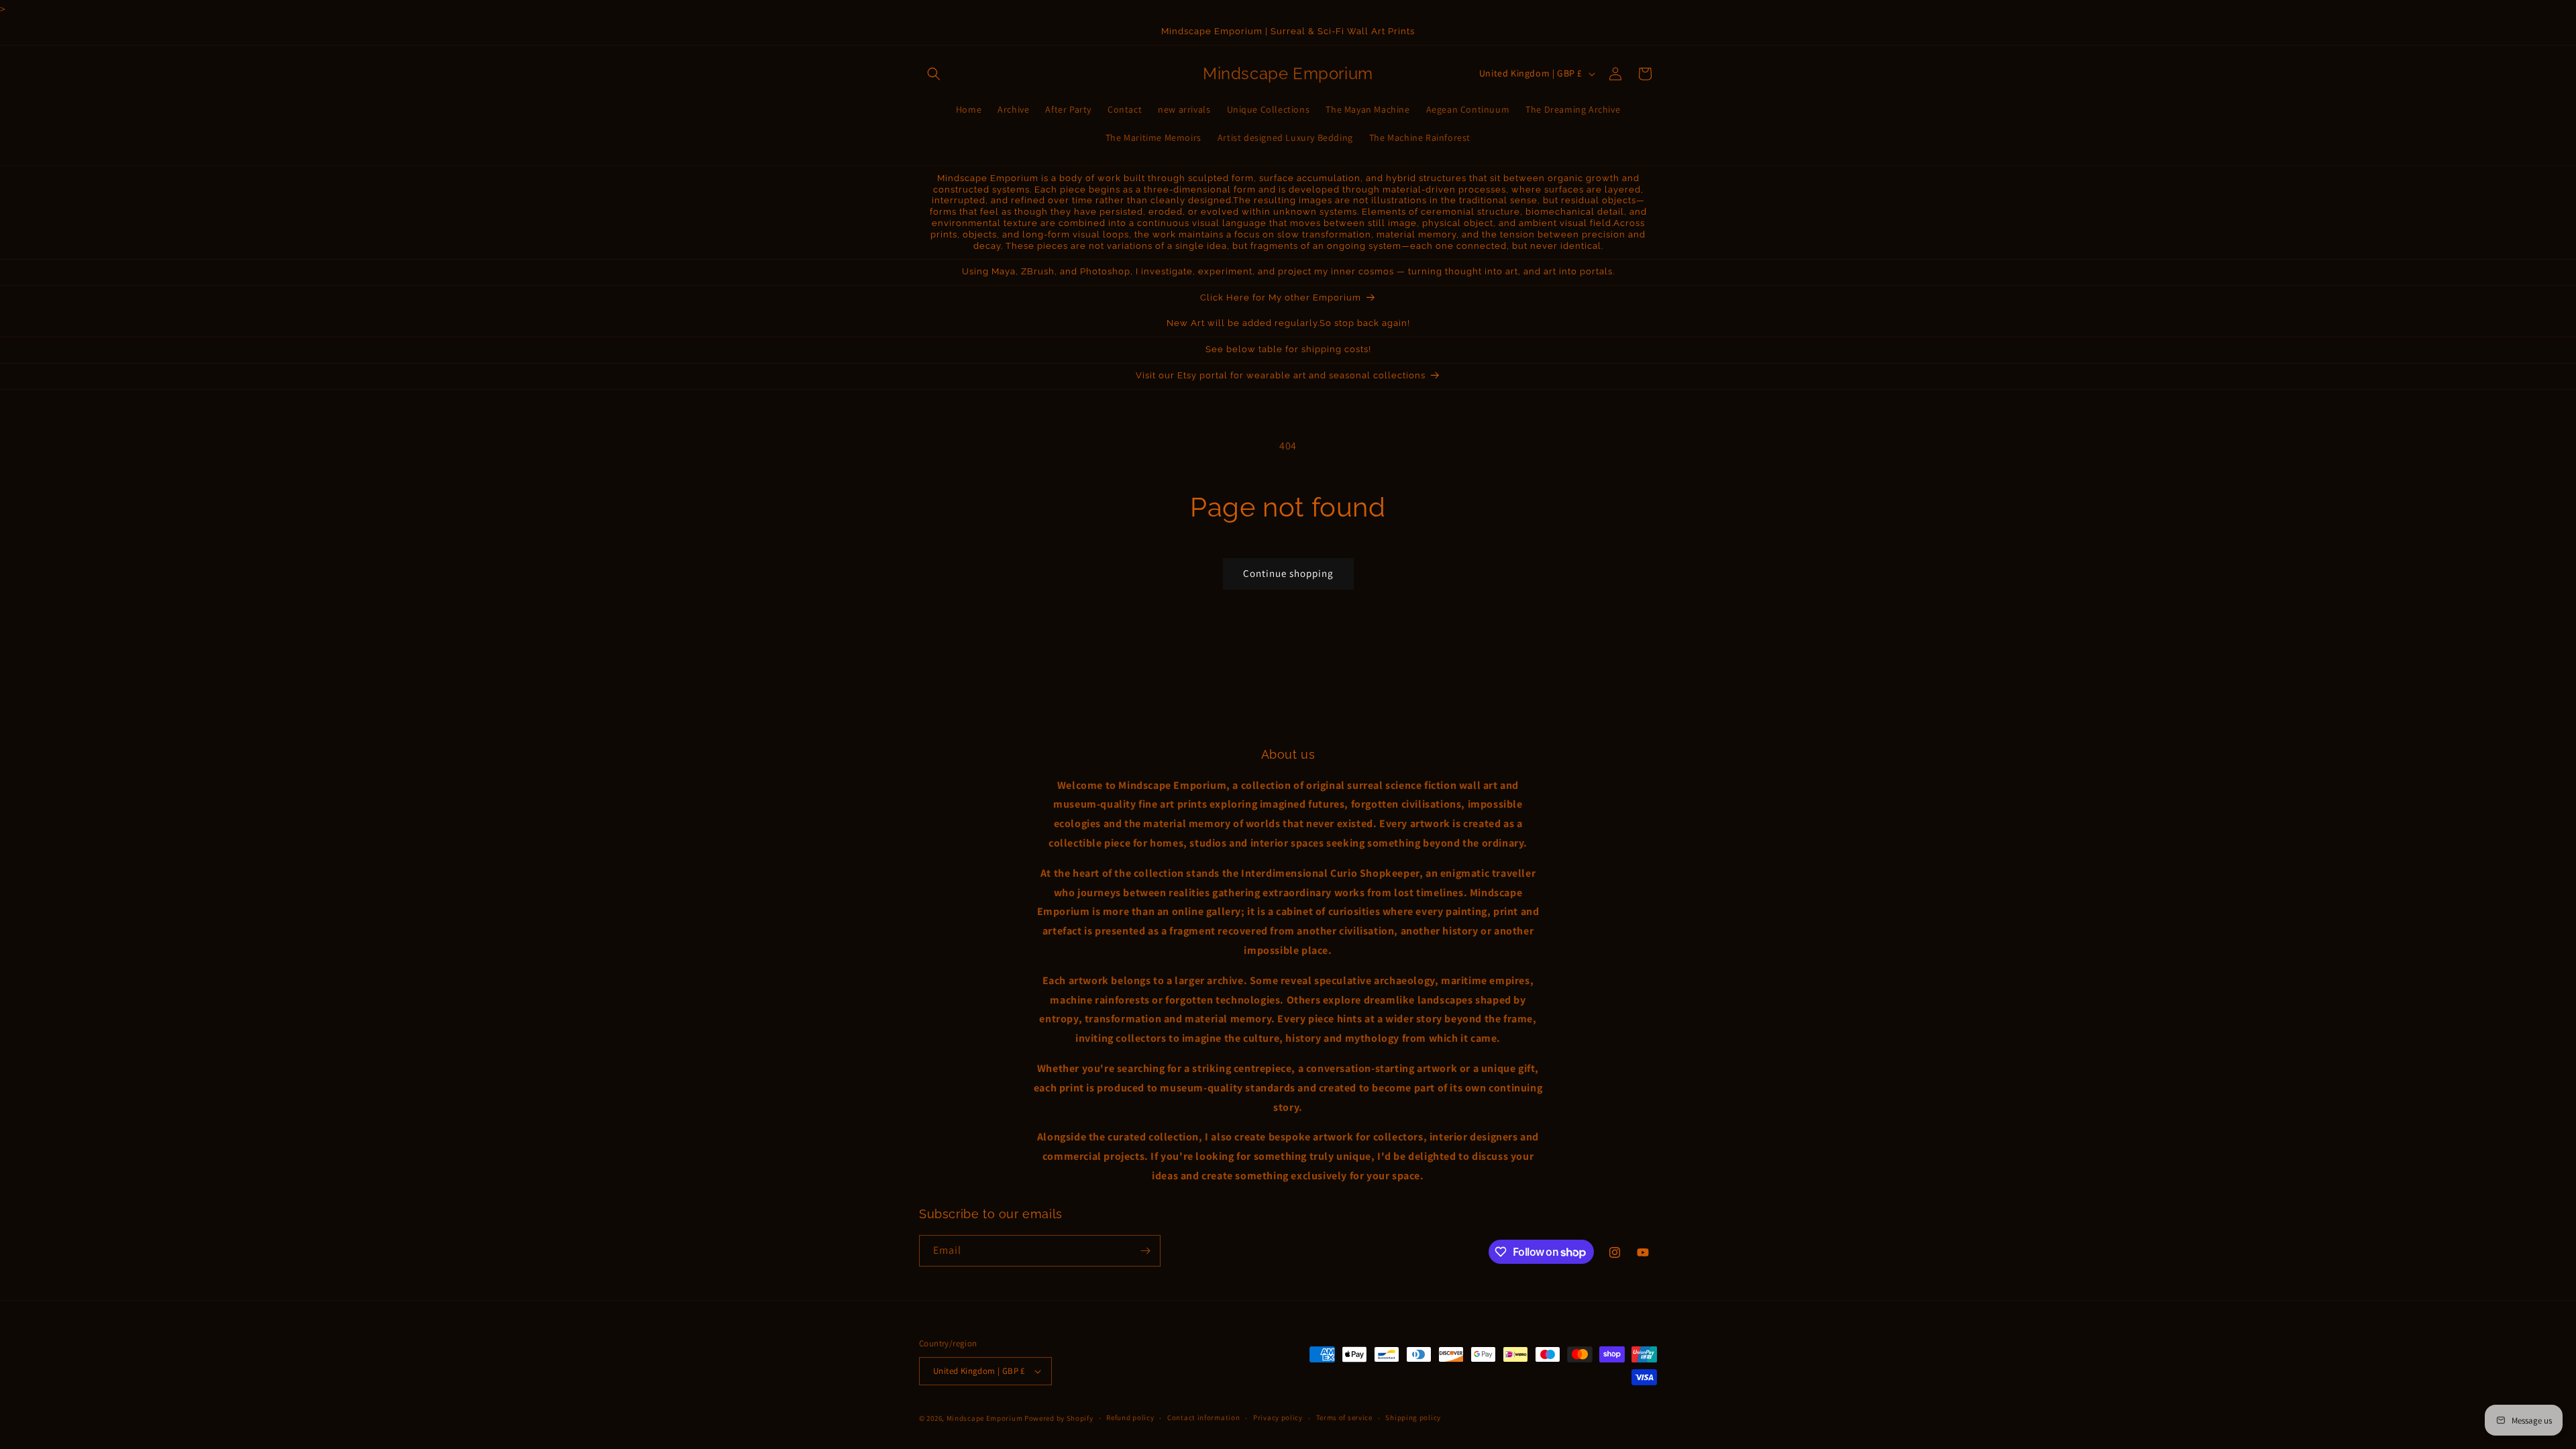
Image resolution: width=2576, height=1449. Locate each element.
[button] (934, 74)
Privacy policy (1278, 1417)
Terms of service (1344, 1417)
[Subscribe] (1145, 1251)
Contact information (1203, 1417)
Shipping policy (1413, 1417)
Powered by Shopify (1059, 1418)
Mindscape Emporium (985, 1418)
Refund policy (1130, 1417)
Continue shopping (1288, 573)
